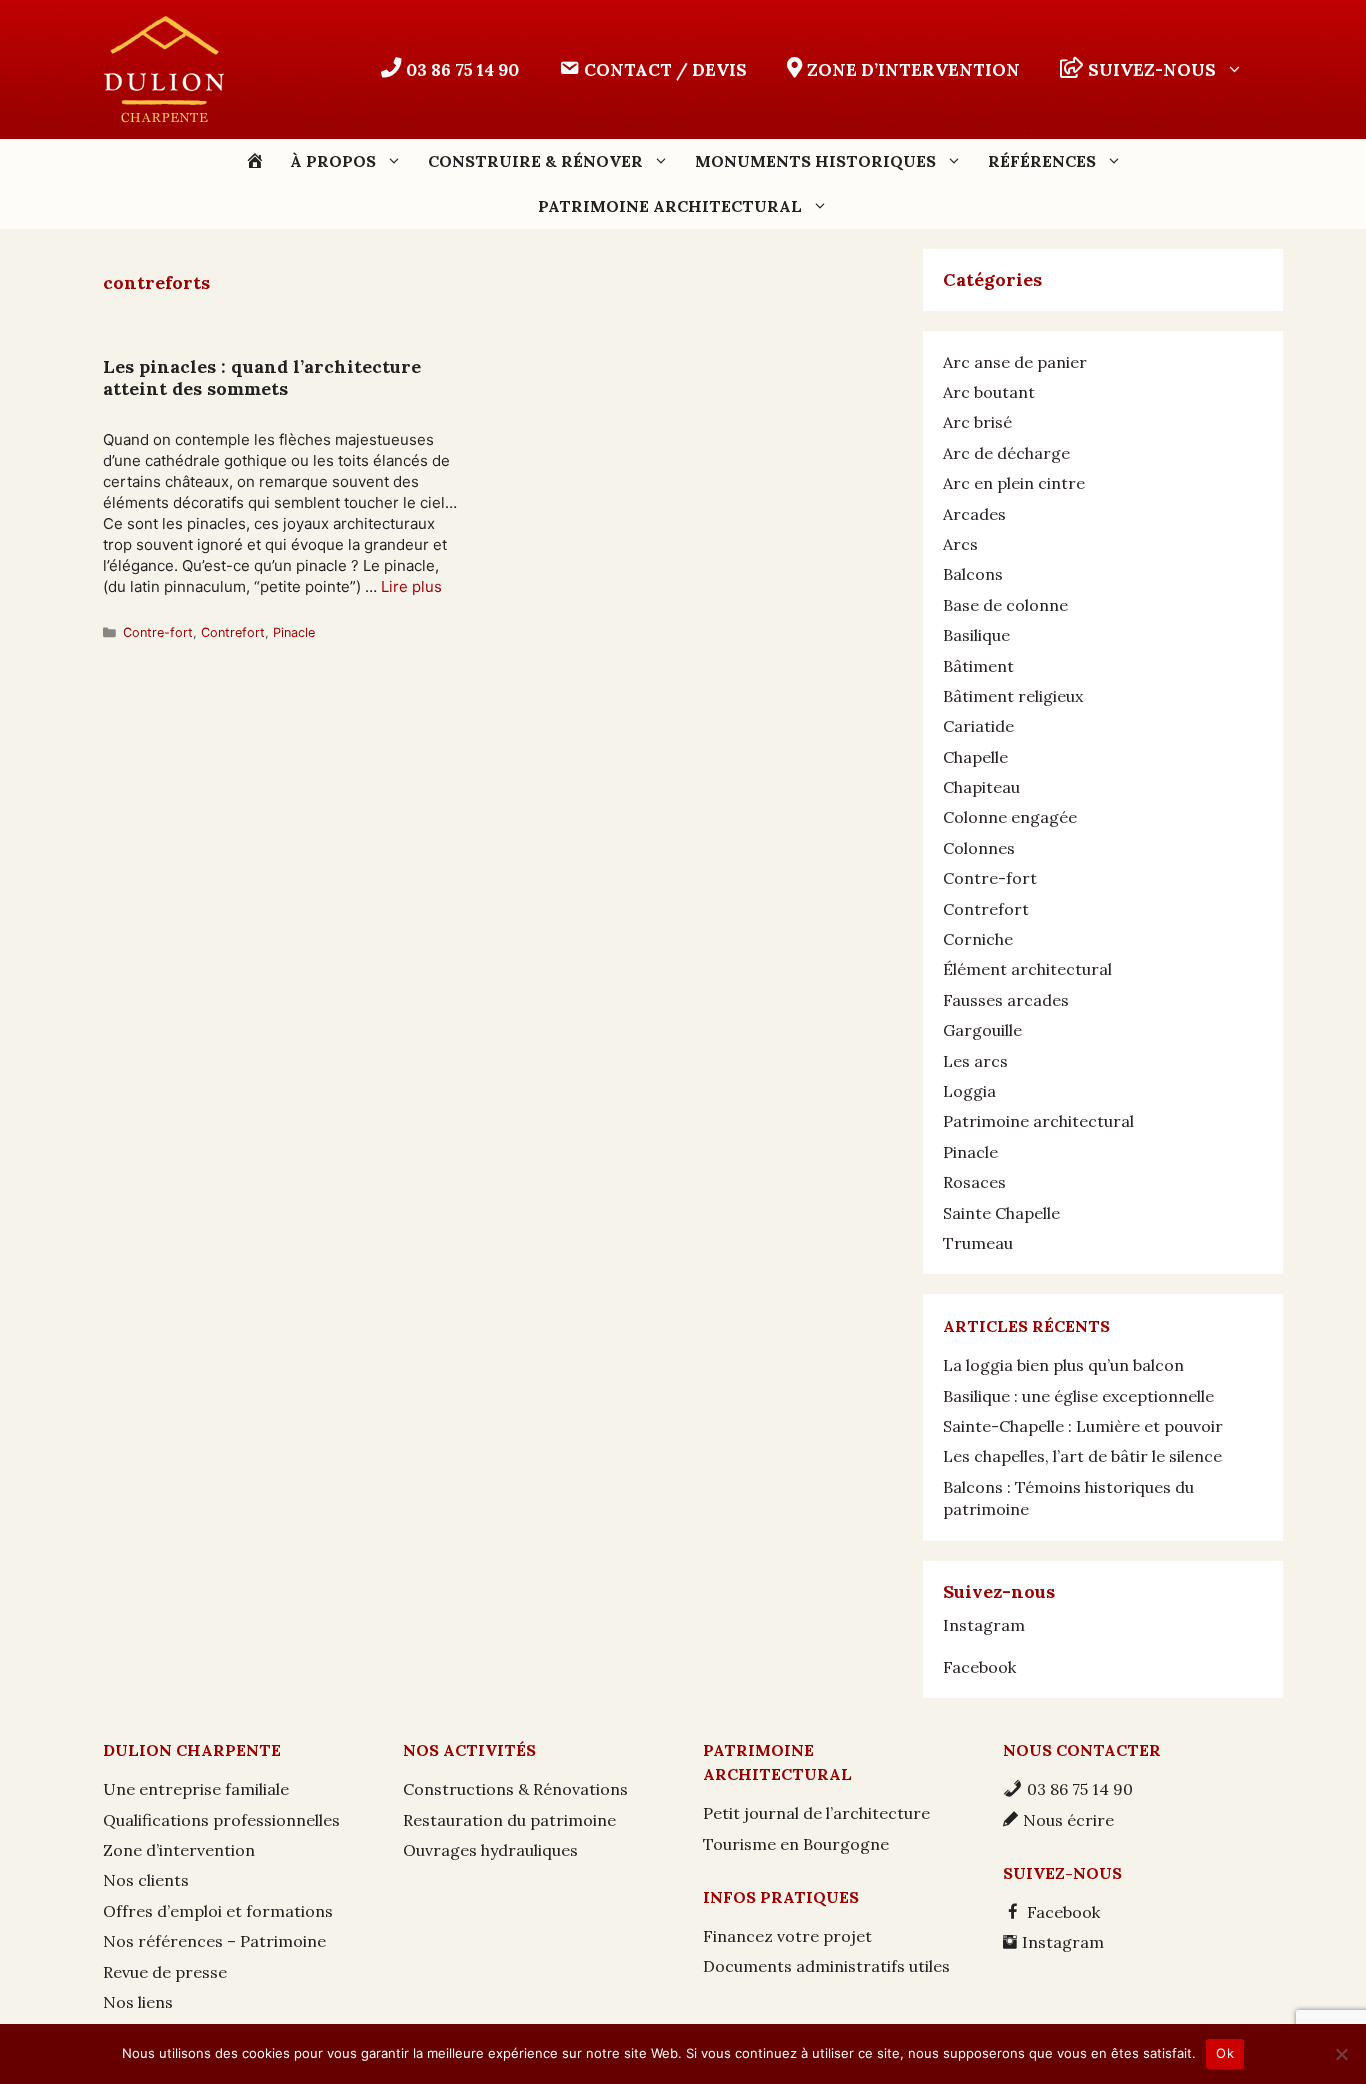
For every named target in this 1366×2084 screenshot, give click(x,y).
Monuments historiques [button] (815, 161)
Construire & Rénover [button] (535, 161)
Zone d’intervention (179, 1850)
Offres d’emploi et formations (218, 1911)
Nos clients (146, 1880)
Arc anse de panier (1015, 362)
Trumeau (978, 1243)
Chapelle (975, 757)
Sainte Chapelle (1001, 1213)
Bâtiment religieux (1013, 696)
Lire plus (411, 586)
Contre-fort (158, 632)
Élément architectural (1027, 969)
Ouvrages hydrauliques (490, 1850)
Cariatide (978, 726)
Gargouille (982, 1030)
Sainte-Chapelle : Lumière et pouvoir (1083, 1426)
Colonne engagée (1010, 817)
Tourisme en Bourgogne (796, 1844)
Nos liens (138, 2002)
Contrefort (233, 632)
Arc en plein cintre (1014, 483)
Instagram (984, 1625)
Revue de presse (165, 1972)
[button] (1151, 70)
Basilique (976, 635)
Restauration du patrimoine (509, 1820)
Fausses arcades (1006, 1000)
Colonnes (979, 848)
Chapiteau (981, 787)
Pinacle (294, 632)
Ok (1225, 2053)
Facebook (979, 1667)
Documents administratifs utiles (826, 1966)
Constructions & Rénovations (515, 1789)
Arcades (974, 514)
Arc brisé (977, 422)
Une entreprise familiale (196, 1789)
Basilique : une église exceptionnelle (1078, 1396)
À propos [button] (333, 161)
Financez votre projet (787, 1936)
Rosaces (974, 1182)
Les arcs (975, 1061)
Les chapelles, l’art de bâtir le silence (1082, 1456)
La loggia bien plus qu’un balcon (1063, 1365)
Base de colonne (1005, 605)
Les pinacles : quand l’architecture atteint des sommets (262, 377)
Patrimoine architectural (1038, 1121)
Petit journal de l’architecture (816, 1813)
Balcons (973, 574)
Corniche (978, 939)
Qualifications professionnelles (221, 1820)
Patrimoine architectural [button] (670, 206)
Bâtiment (978, 666)
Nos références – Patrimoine (214, 1941)
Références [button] (1042, 161)
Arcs (960, 544)
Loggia (969, 1091)
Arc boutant (989, 392)
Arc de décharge (1006, 453)
